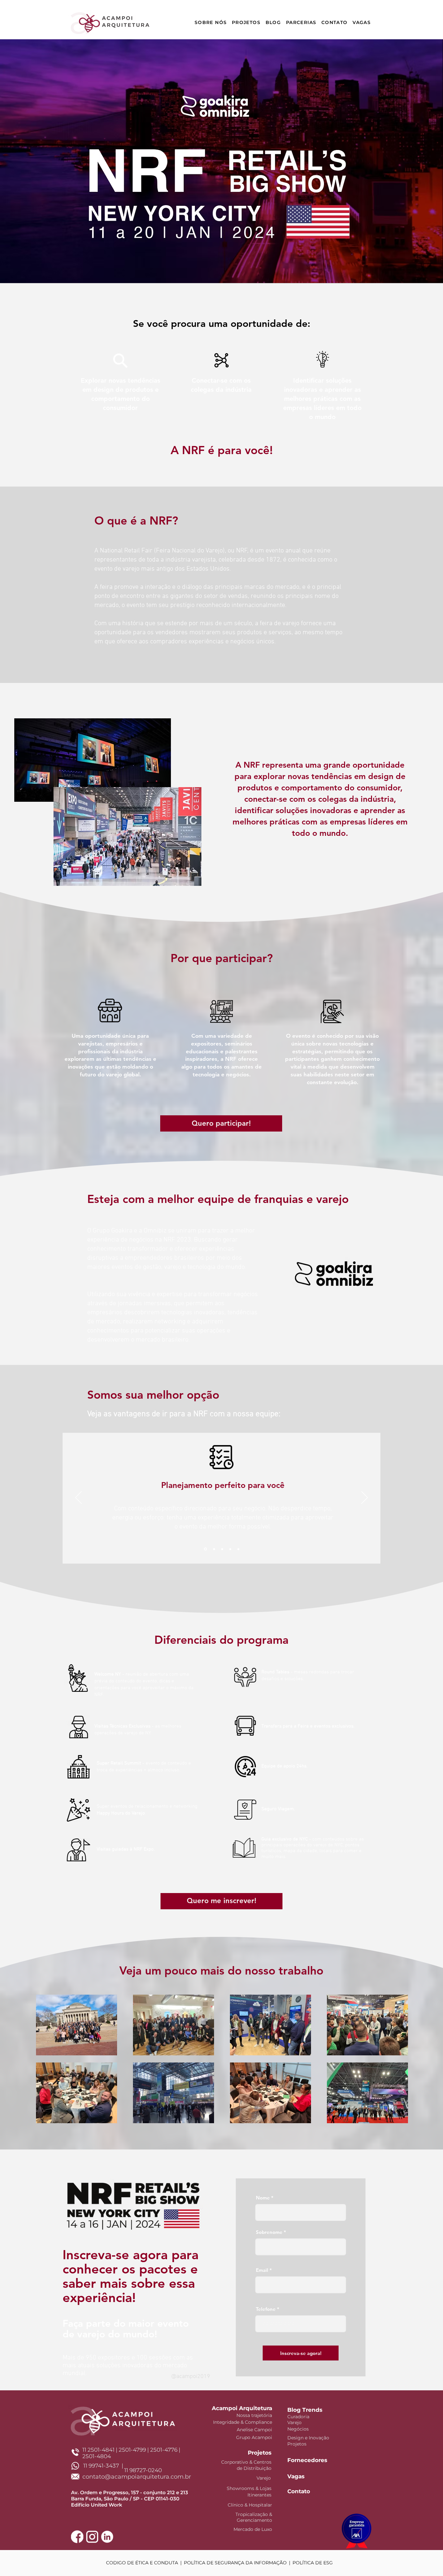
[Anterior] (78, 1498)
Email (262, 2270)
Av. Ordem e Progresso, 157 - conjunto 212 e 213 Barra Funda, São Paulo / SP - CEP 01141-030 (130, 2495)
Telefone (266, 2309)
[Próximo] (365, 1498)
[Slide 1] (205, 1549)
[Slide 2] (214, 1549)
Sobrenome (269, 2232)
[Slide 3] (222, 1549)
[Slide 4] (230, 1549)
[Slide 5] (238, 1549)
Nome (263, 2198)
